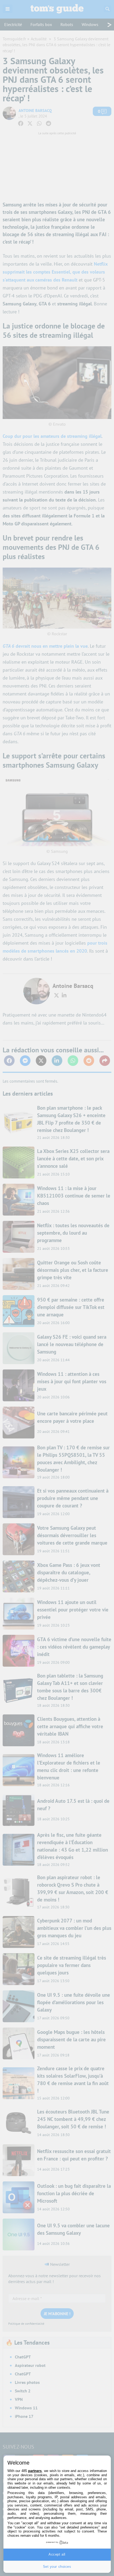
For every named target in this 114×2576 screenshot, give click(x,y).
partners (35, 2471)
